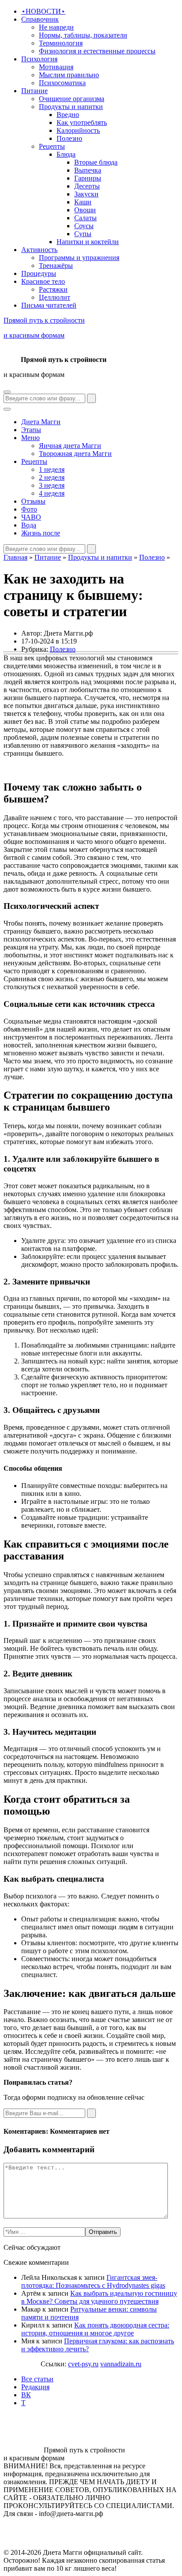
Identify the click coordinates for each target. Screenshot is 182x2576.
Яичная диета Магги (70, 446)
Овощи (85, 210)
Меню (30, 438)
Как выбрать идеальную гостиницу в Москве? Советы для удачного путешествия (99, 2297)
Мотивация (56, 67)
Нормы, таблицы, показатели (83, 35)
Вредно (68, 115)
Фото (29, 509)
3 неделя (52, 485)
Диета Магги (41, 422)
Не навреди (56, 27)
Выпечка (88, 170)
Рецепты (52, 146)
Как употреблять (82, 122)
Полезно (69, 138)
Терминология (61, 43)
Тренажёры (56, 266)
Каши (83, 202)
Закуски (86, 194)
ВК (26, 2395)
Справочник (40, 19)
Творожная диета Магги (75, 454)
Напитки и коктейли (88, 242)
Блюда (66, 154)
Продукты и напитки (71, 107)
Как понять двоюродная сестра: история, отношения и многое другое (95, 2329)
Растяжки (53, 289)
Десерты (87, 186)
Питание (34, 91)
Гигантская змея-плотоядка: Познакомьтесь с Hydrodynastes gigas (93, 2281)
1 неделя (52, 469)
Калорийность (78, 130)
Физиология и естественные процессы (97, 51)
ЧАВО (31, 517)
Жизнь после (41, 533)
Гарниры (88, 178)
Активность (39, 250)
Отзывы (33, 501)
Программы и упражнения (79, 258)
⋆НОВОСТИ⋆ (43, 11)
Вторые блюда (96, 162)
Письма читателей (49, 305)
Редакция (35, 2387)
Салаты (85, 218)
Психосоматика (62, 83)
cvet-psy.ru (83, 2364)
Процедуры (39, 273)
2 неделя (52, 477)
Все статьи (37, 2379)
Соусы (84, 226)
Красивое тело (43, 281)
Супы (83, 234)
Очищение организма (72, 99)
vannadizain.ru (121, 2364)
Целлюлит (55, 297)
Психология (39, 59)
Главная (15, 557)
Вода (29, 525)
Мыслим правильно (69, 75)
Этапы (31, 430)
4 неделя (52, 493)
